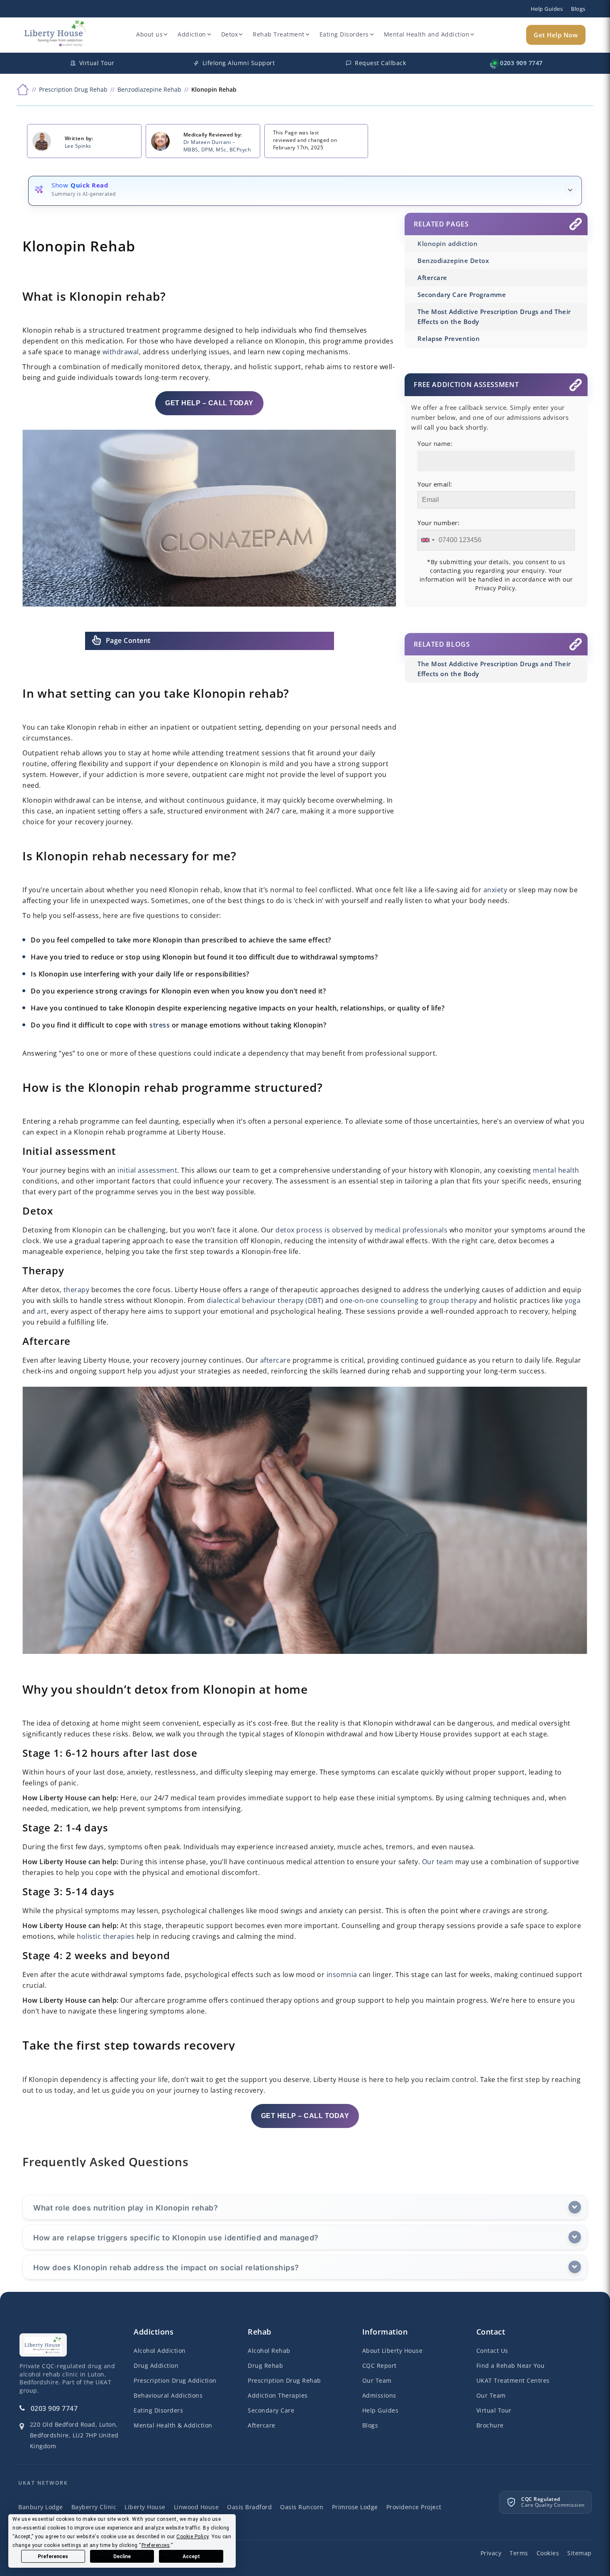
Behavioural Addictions (168, 2395)
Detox (230, 34)
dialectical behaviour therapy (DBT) (265, 1300)
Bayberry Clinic (94, 2507)
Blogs (578, 9)
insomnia (342, 1975)
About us (149, 34)
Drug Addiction (156, 2365)
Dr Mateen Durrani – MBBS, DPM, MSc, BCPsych (217, 146)
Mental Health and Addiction (427, 34)
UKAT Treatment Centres (513, 2380)
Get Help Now (556, 35)
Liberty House (145, 2507)
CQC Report (379, 2365)
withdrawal (121, 352)
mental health (556, 1170)
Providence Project (414, 2507)
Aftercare (262, 2425)
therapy (77, 1290)
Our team (438, 1862)
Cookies (548, 2553)
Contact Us (492, 2351)
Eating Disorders (344, 34)
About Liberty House (393, 2351)
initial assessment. (148, 1170)
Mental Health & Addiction (173, 2425)
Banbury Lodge (41, 2507)
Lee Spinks (78, 146)
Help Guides (547, 9)
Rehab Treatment (279, 34)
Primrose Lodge (355, 2507)
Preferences (53, 2557)
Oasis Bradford (249, 2507)
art (42, 1311)
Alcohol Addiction (160, 2351)
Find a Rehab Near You (511, 2365)
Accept (191, 2557)
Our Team (377, 2380)
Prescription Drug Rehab (284, 2380)
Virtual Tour (494, 2410)
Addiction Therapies (278, 2395)
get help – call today (209, 403)
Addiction (192, 34)
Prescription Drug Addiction (175, 2380)
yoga (573, 1300)
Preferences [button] (156, 2545)
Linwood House (196, 2507)
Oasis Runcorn (302, 2507)
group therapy (453, 1300)
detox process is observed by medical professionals (361, 1230)
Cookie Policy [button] (193, 2537)
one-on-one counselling (379, 1300)
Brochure (490, 2425)
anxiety (495, 890)
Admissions (379, 2395)
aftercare (276, 1360)
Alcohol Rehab (269, 2351)
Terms (519, 2553)
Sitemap (579, 2553)
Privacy (491, 2553)
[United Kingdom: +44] (427, 540)
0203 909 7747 (54, 2408)
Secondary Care (271, 2410)
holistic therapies (106, 1936)
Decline (122, 2557)
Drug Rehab (265, 2365)
